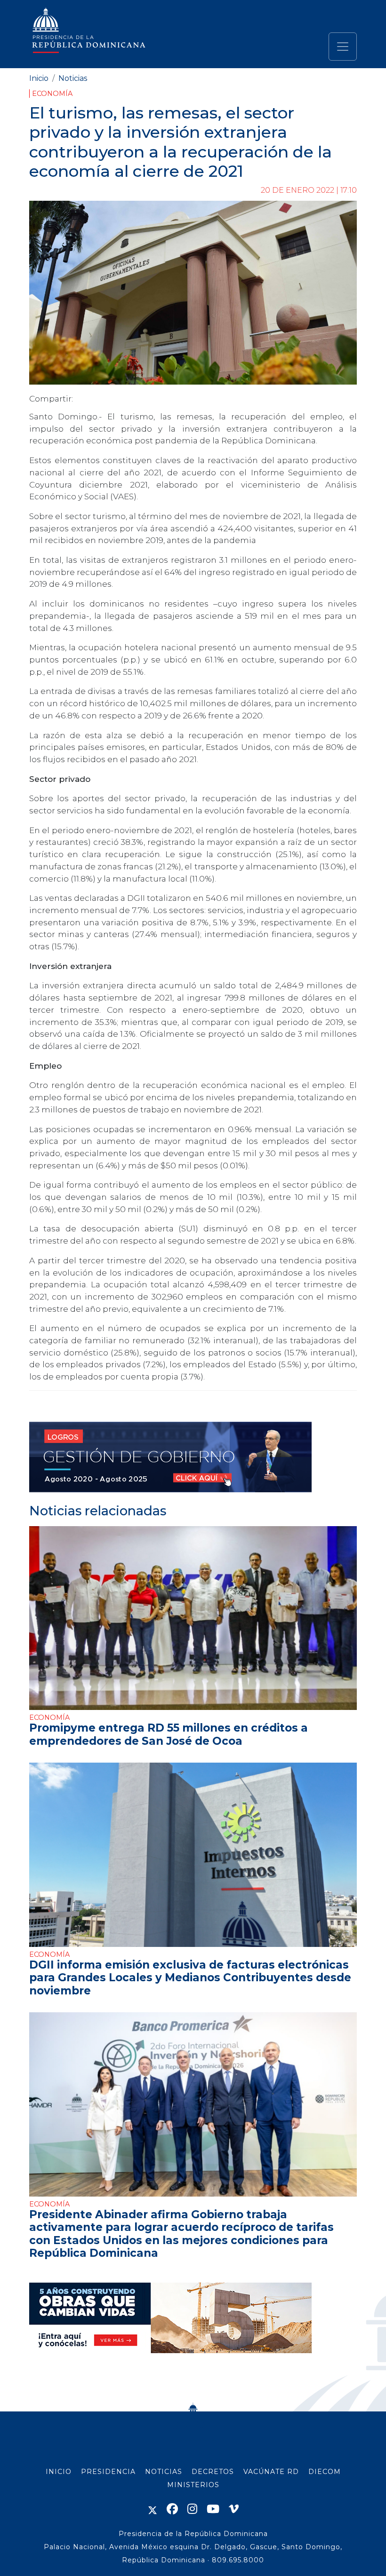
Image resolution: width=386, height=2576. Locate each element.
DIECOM (325, 2472)
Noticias (73, 78)
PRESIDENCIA (108, 2472)
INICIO (59, 2472)
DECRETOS (213, 2472)
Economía (52, 94)
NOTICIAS (164, 2472)
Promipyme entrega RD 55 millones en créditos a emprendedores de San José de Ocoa (169, 1734)
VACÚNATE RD (271, 2472)
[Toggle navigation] (343, 47)
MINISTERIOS (193, 2485)
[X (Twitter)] (153, 2509)
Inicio (39, 78)
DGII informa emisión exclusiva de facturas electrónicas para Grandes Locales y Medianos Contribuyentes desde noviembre (190, 1978)
